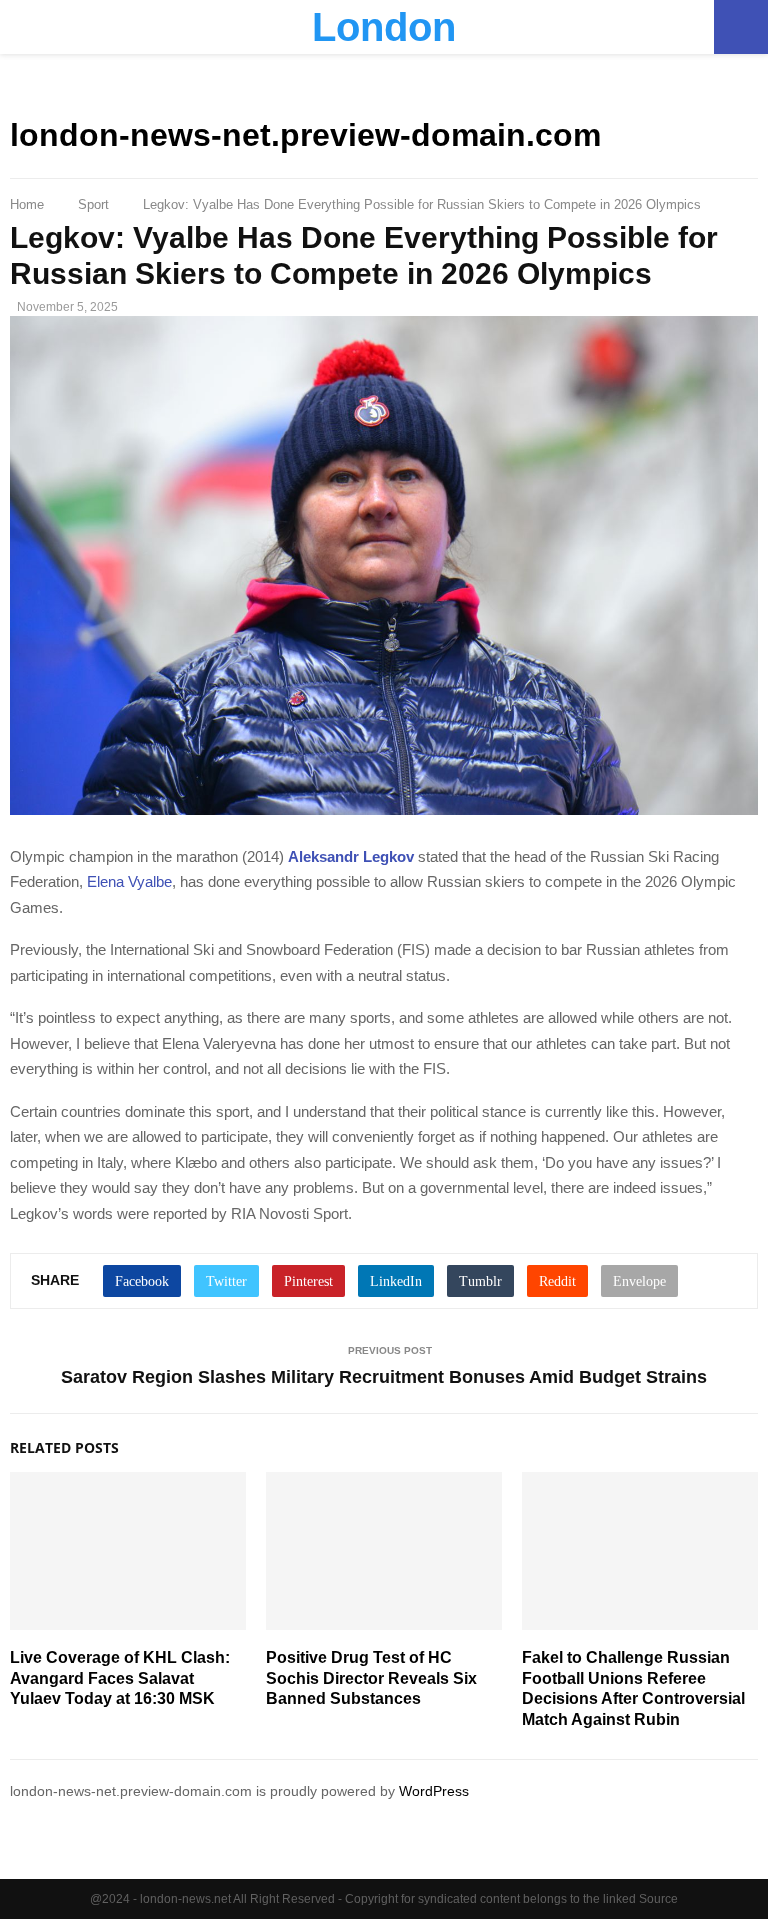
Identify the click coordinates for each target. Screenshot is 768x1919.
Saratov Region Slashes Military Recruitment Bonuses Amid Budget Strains (384, 1377)
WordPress (434, 1791)
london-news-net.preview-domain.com (305, 135)
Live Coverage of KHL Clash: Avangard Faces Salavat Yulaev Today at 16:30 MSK (120, 1678)
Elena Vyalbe (129, 881)
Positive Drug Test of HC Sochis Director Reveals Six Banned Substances (371, 1678)
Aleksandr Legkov (351, 856)
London (384, 27)
